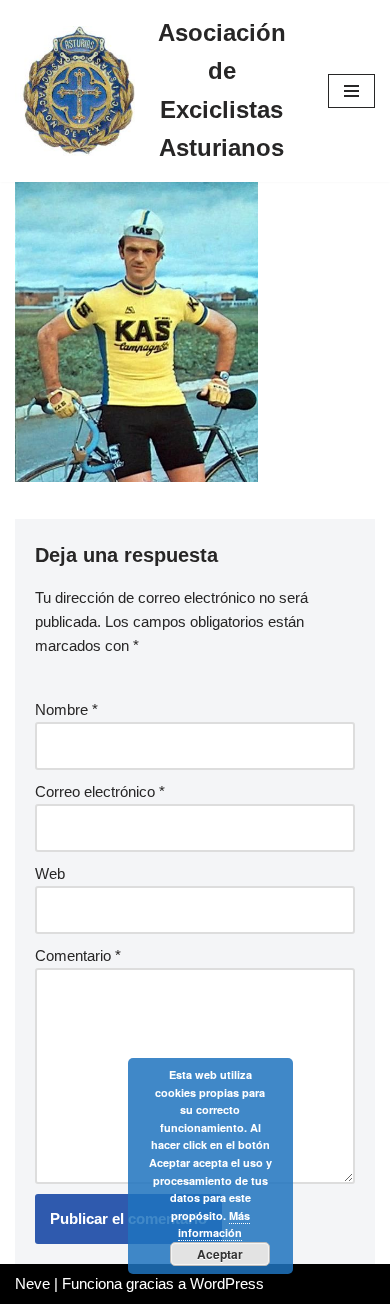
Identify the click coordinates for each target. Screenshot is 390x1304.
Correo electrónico (100, 791)
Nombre (66, 709)
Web (50, 873)
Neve (32, 1283)
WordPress (227, 1283)
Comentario (78, 955)
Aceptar (220, 1254)
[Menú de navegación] (351, 91)
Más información (214, 1224)
